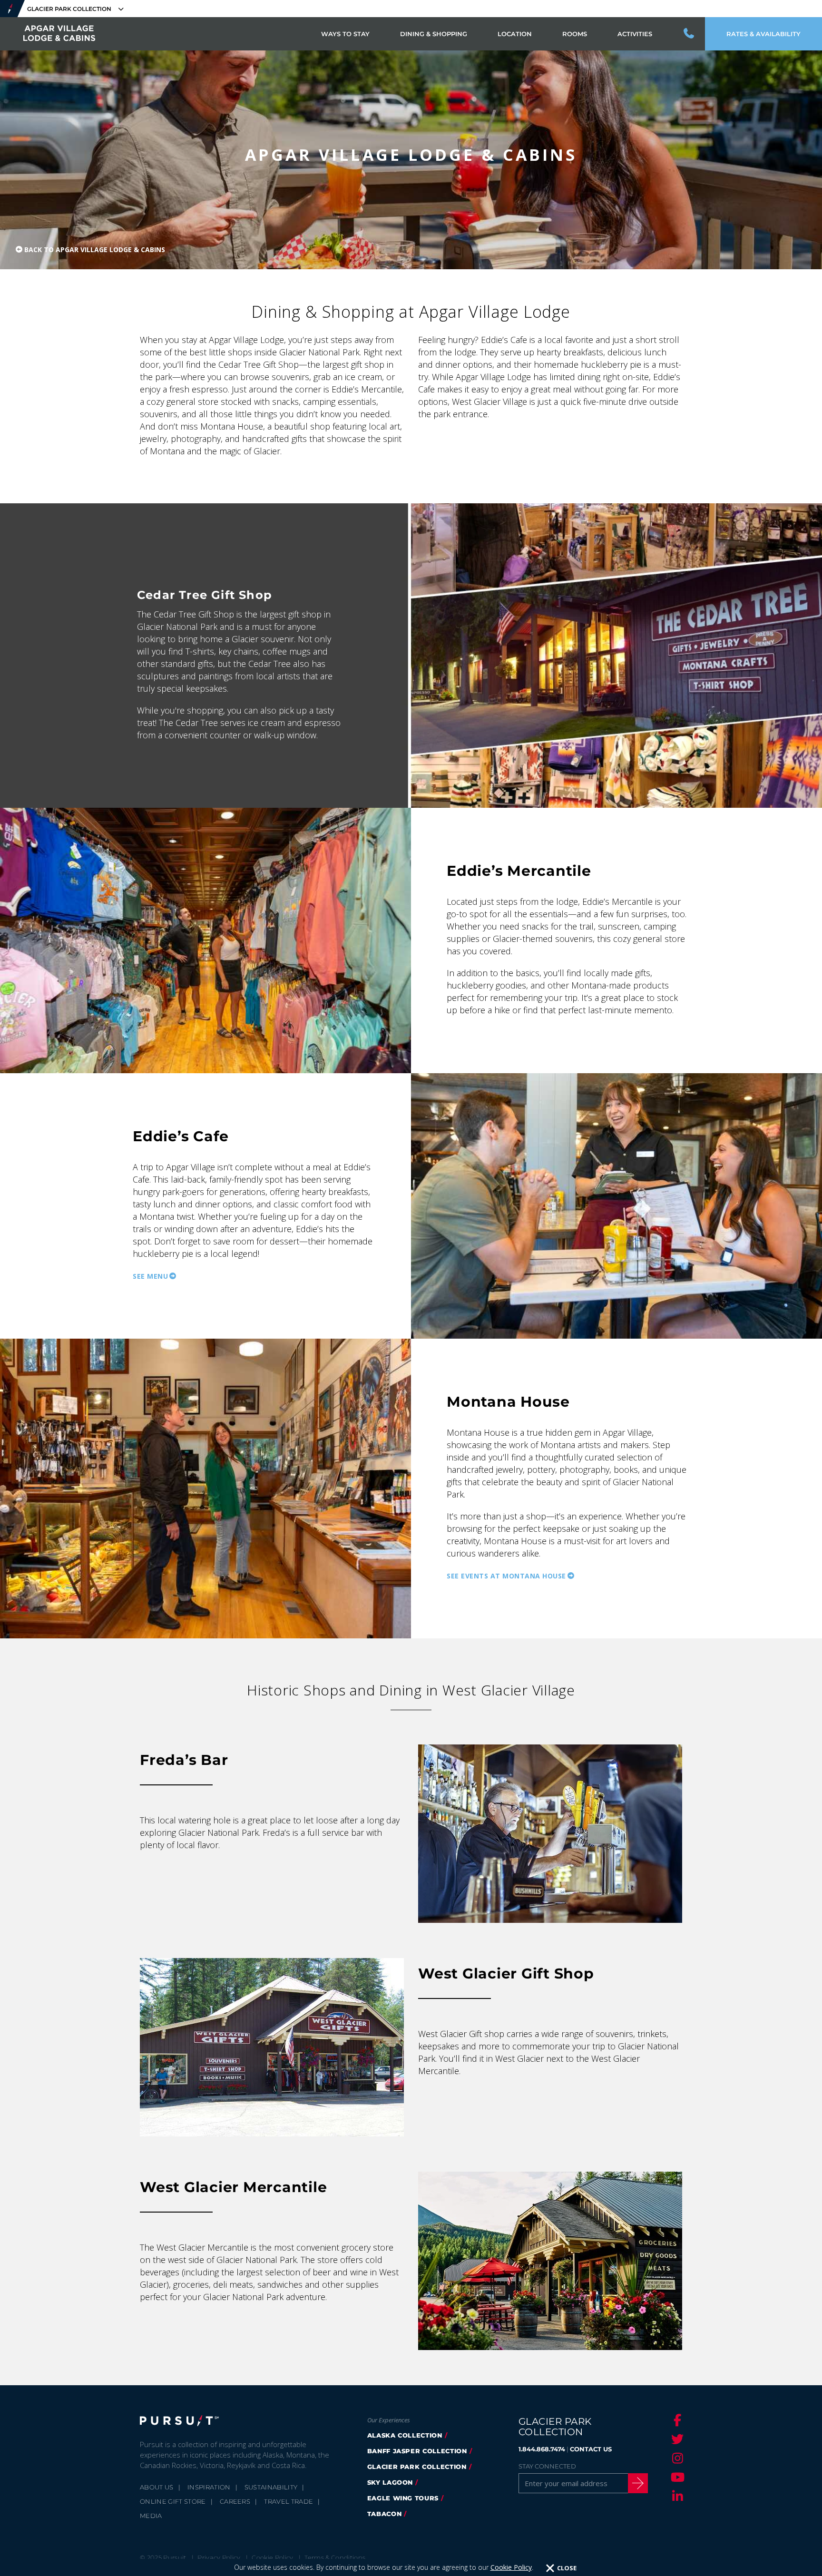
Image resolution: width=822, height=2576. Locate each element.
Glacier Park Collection (417, 2467)
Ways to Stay (345, 34)
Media (151, 2516)
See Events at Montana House (506, 1576)
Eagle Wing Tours (403, 2498)
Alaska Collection (405, 2435)
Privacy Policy (219, 2557)
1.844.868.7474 (542, 2449)
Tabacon (385, 2514)
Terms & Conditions (335, 2557)
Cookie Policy (511, 2567)
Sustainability (271, 2487)
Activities (635, 34)
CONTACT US (591, 2449)
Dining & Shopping (434, 34)
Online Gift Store (173, 2501)
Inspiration (209, 2487)
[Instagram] (676, 2458)
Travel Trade (289, 2501)
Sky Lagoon (390, 2482)
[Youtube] (676, 2477)
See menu (150, 1276)
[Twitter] (676, 2439)
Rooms (575, 34)
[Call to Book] (689, 34)
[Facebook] (676, 2420)
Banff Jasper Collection (417, 2451)
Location (515, 34)
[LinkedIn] (676, 2496)
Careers (235, 2501)
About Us (157, 2487)
